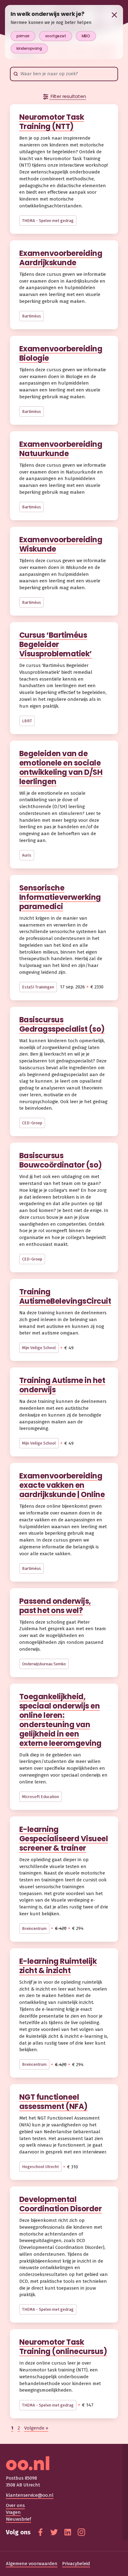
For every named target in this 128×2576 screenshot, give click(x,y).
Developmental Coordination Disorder (61, 2204)
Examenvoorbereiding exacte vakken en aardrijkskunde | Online (62, 1485)
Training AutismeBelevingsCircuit (65, 1296)
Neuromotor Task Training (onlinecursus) (63, 2347)
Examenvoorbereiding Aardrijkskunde (61, 258)
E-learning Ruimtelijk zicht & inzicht (58, 1966)
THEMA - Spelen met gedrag (48, 221)
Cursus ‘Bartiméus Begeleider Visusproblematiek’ (56, 644)
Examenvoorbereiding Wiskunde (61, 544)
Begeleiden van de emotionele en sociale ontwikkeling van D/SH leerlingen (61, 768)
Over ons (15, 2505)
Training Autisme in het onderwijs (62, 1385)
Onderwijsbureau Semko (44, 1664)
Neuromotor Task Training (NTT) (52, 122)
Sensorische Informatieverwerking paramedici (60, 897)
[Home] (64, 2463)
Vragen (13, 2512)
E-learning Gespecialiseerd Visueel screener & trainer (64, 1839)
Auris (27, 855)
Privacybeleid (76, 2564)
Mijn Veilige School (39, 1348)
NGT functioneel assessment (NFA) (53, 2102)
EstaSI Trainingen (38, 987)
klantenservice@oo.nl (30, 2495)
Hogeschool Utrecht (40, 2167)
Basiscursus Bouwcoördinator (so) (61, 1160)
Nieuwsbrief (18, 2519)
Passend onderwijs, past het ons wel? (55, 1606)
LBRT (27, 721)
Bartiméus (32, 316)
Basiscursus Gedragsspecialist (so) (62, 1024)
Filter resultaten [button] (68, 96)
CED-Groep (32, 1123)
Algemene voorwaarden (32, 2564)
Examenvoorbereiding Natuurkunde (61, 449)
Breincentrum (34, 1929)
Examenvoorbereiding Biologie (61, 353)
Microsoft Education (41, 1797)
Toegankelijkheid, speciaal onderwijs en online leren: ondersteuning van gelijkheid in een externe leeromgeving (60, 1720)
